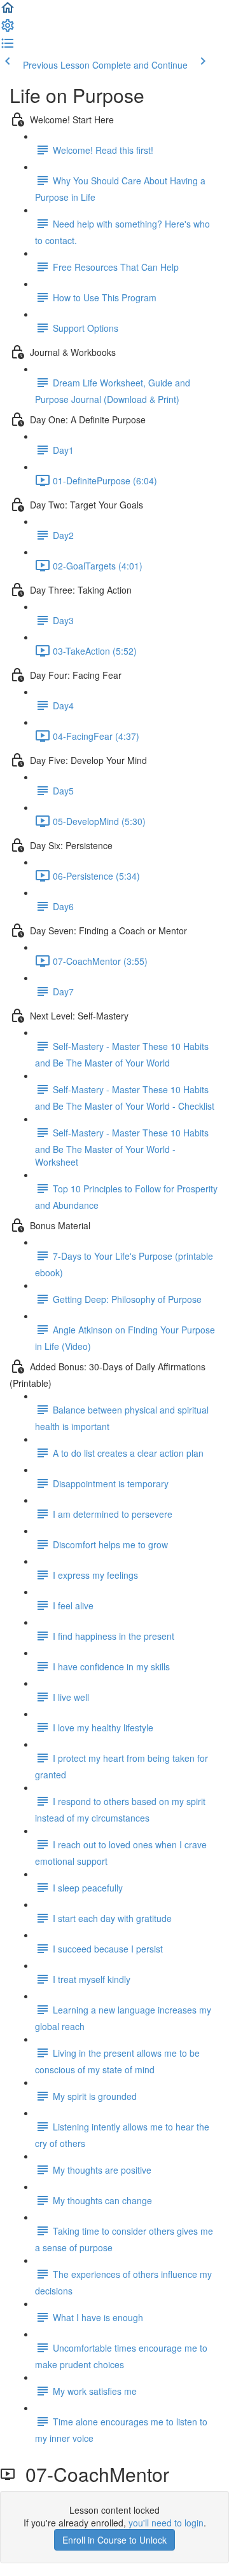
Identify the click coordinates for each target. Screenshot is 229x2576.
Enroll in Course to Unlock (114, 2540)
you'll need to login (166, 2523)
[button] (8, 11)
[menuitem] (8, 29)
